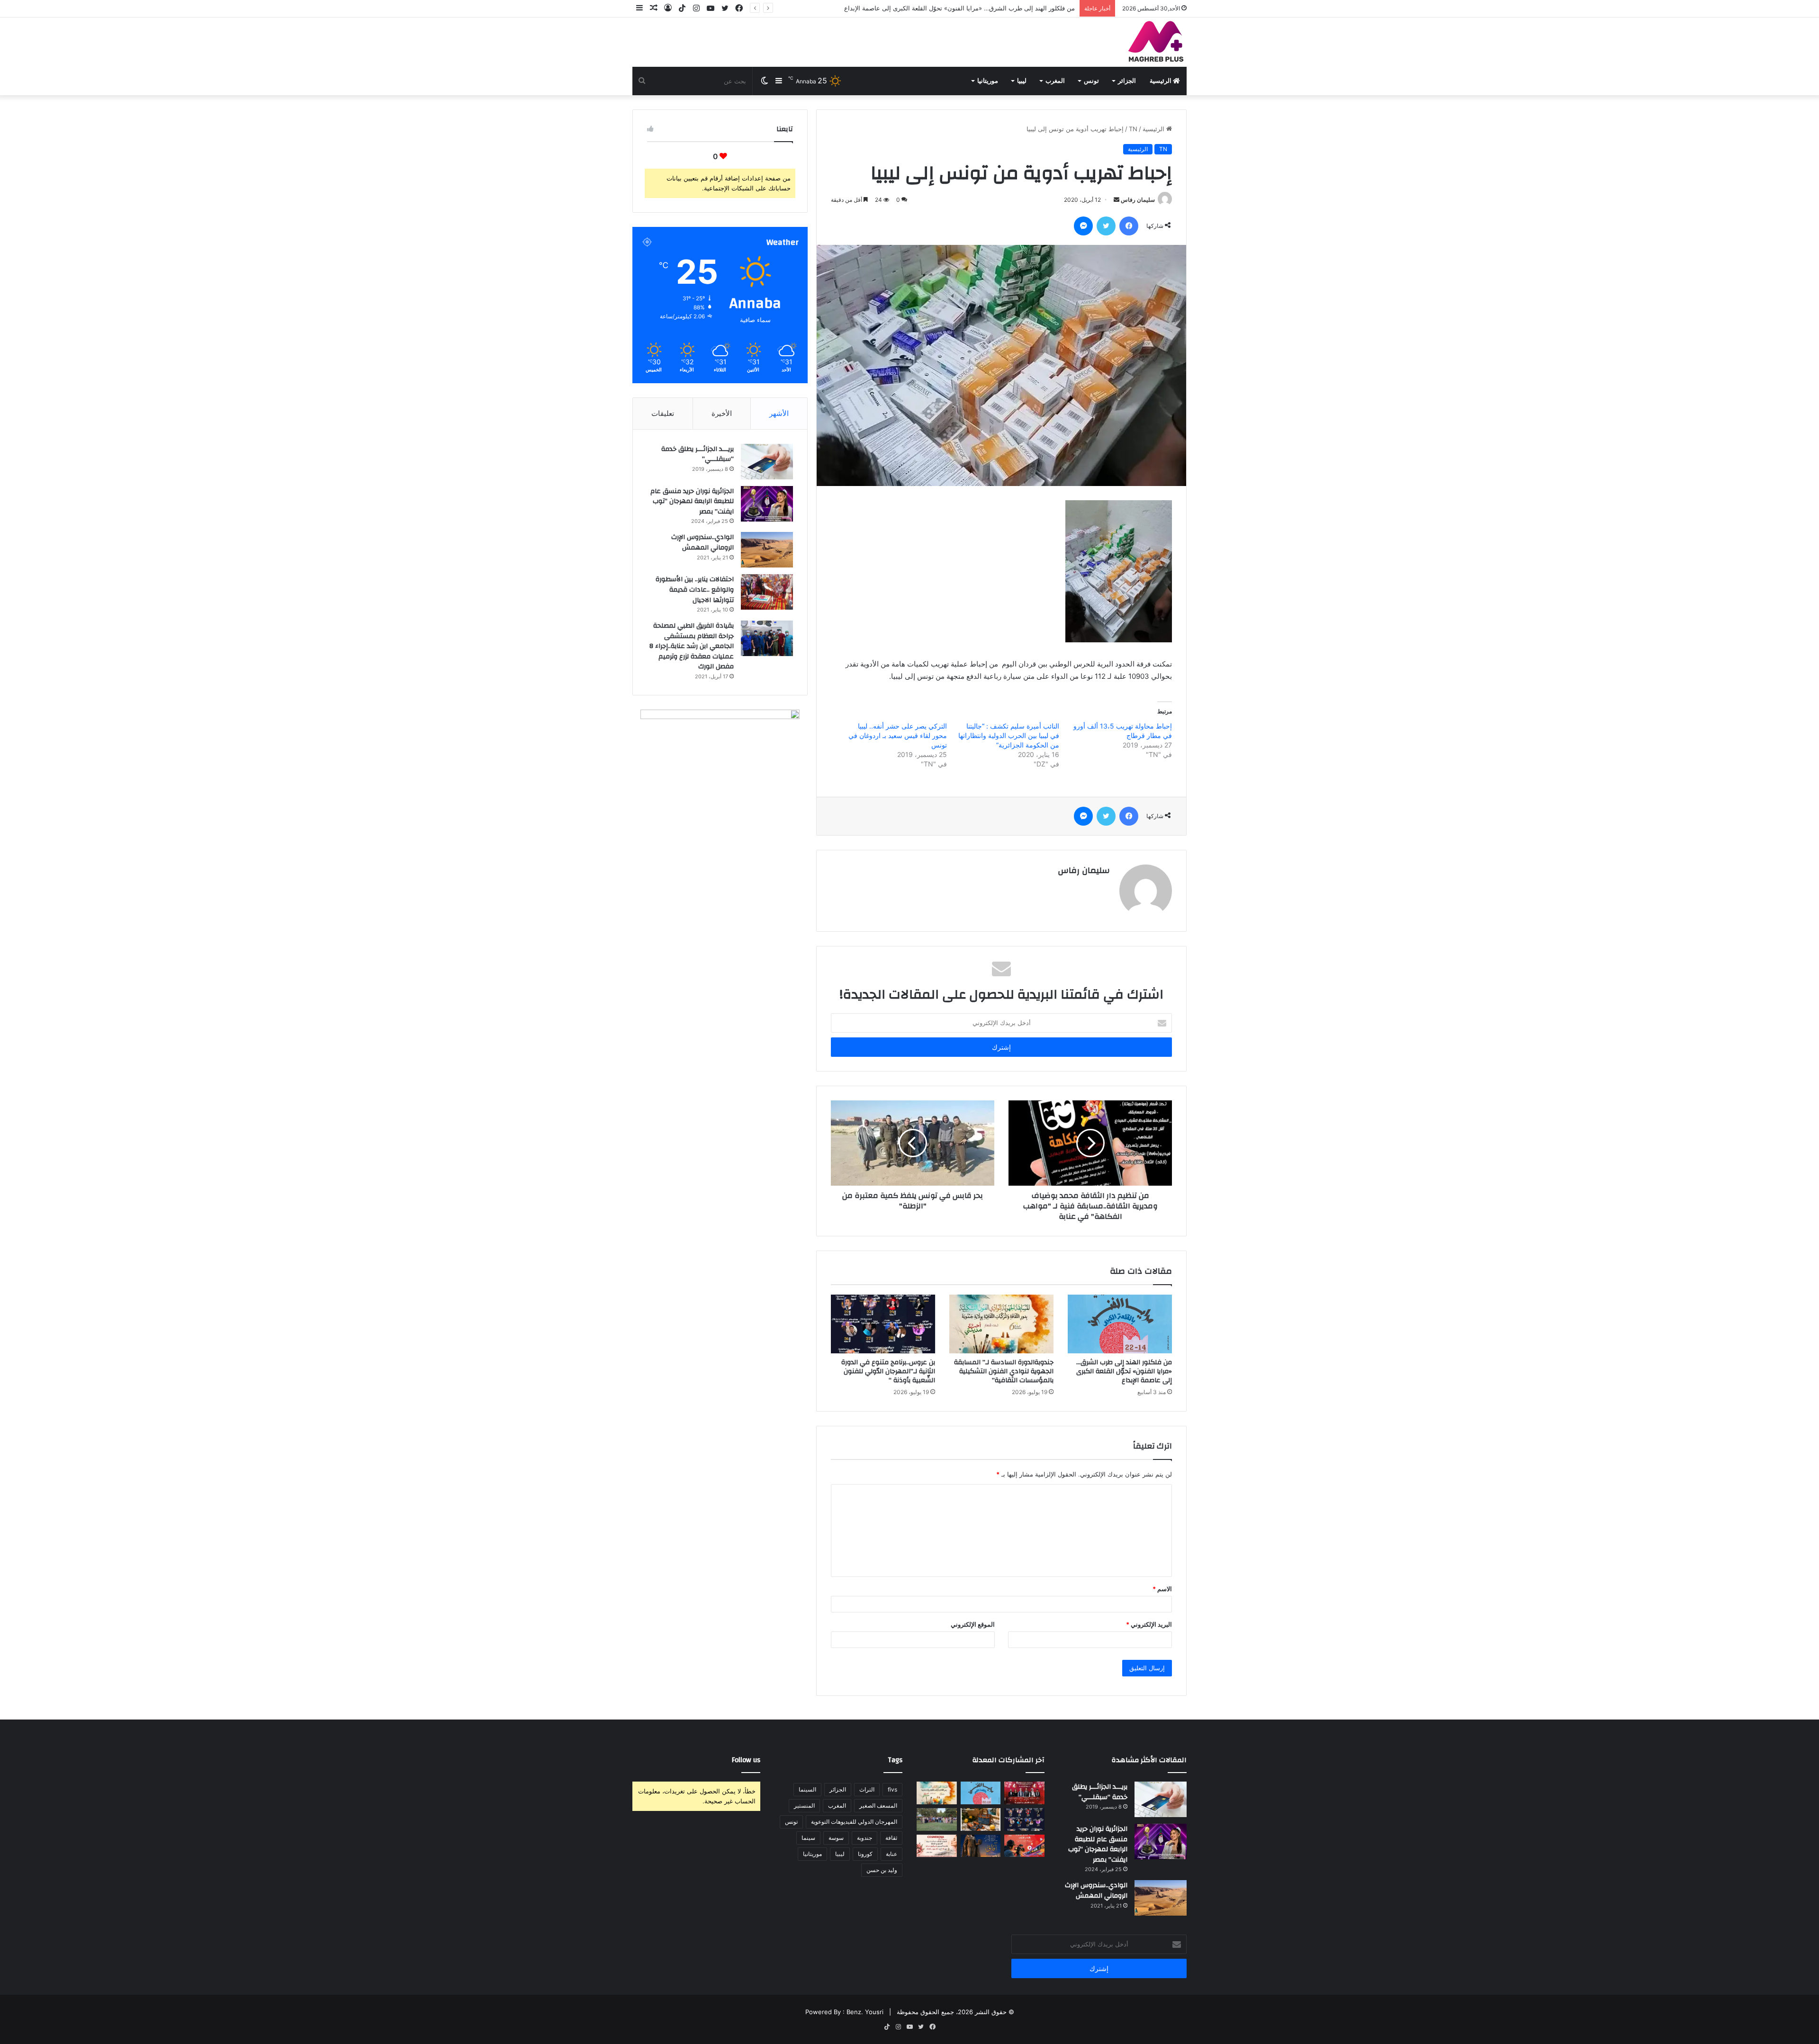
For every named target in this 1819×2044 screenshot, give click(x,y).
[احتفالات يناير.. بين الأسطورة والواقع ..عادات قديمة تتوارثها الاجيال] (767, 592)
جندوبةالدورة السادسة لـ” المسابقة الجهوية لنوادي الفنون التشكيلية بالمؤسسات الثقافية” (959, 8)
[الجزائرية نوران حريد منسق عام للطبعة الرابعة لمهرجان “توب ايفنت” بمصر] (767, 504)
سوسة (836, 1838)
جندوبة (864, 1838)
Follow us (746, 1760)
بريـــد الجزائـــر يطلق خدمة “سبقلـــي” (698, 454)
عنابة (891, 1854)
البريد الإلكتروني (1149, 1624)
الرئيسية (1161, 81)
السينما (807, 1789)
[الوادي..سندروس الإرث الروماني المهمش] (767, 550)
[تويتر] (1106, 226)
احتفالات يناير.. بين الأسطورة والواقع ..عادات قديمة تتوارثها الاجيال (695, 590)
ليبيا (1022, 81)
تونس (1091, 81)
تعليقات (663, 413)
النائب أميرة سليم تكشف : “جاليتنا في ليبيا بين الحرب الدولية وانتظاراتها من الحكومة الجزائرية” (1009, 735)
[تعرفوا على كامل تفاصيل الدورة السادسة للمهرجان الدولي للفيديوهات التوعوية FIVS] (1024, 1793)
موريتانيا (988, 81)
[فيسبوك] (1129, 226)
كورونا (865, 1854)
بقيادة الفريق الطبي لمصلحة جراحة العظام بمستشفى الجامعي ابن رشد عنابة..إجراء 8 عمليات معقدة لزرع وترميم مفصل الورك (692, 646)
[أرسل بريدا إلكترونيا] (1117, 200)
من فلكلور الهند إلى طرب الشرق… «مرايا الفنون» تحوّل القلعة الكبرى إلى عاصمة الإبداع (1124, 1371)
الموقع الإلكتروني (973, 1624)
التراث (867, 1789)
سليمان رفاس (1138, 200)
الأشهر (779, 413)
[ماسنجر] (1083, 226)
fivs (892, 1789)
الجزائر (1127, 81)
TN (1133, 129)
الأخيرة (722, 413)
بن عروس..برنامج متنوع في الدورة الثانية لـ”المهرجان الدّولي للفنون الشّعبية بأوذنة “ (888, 1371)
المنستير (804, 1805)
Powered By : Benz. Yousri (844, 2012)
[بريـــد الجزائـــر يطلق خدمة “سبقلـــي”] (767, 462)
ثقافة (891, 1838)
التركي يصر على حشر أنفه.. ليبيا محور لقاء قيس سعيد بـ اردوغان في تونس (898, 735)
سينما (808, 1838)
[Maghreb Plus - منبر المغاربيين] (1156, 41)
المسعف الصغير (878, 1805)
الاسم (1162, 1589)
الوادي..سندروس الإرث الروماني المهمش (702, 542)
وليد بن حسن (882, 1870)
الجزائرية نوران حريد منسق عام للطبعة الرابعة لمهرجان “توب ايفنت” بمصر (692, 501)
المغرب (1055, 81)
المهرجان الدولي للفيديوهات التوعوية (854, 1822)
